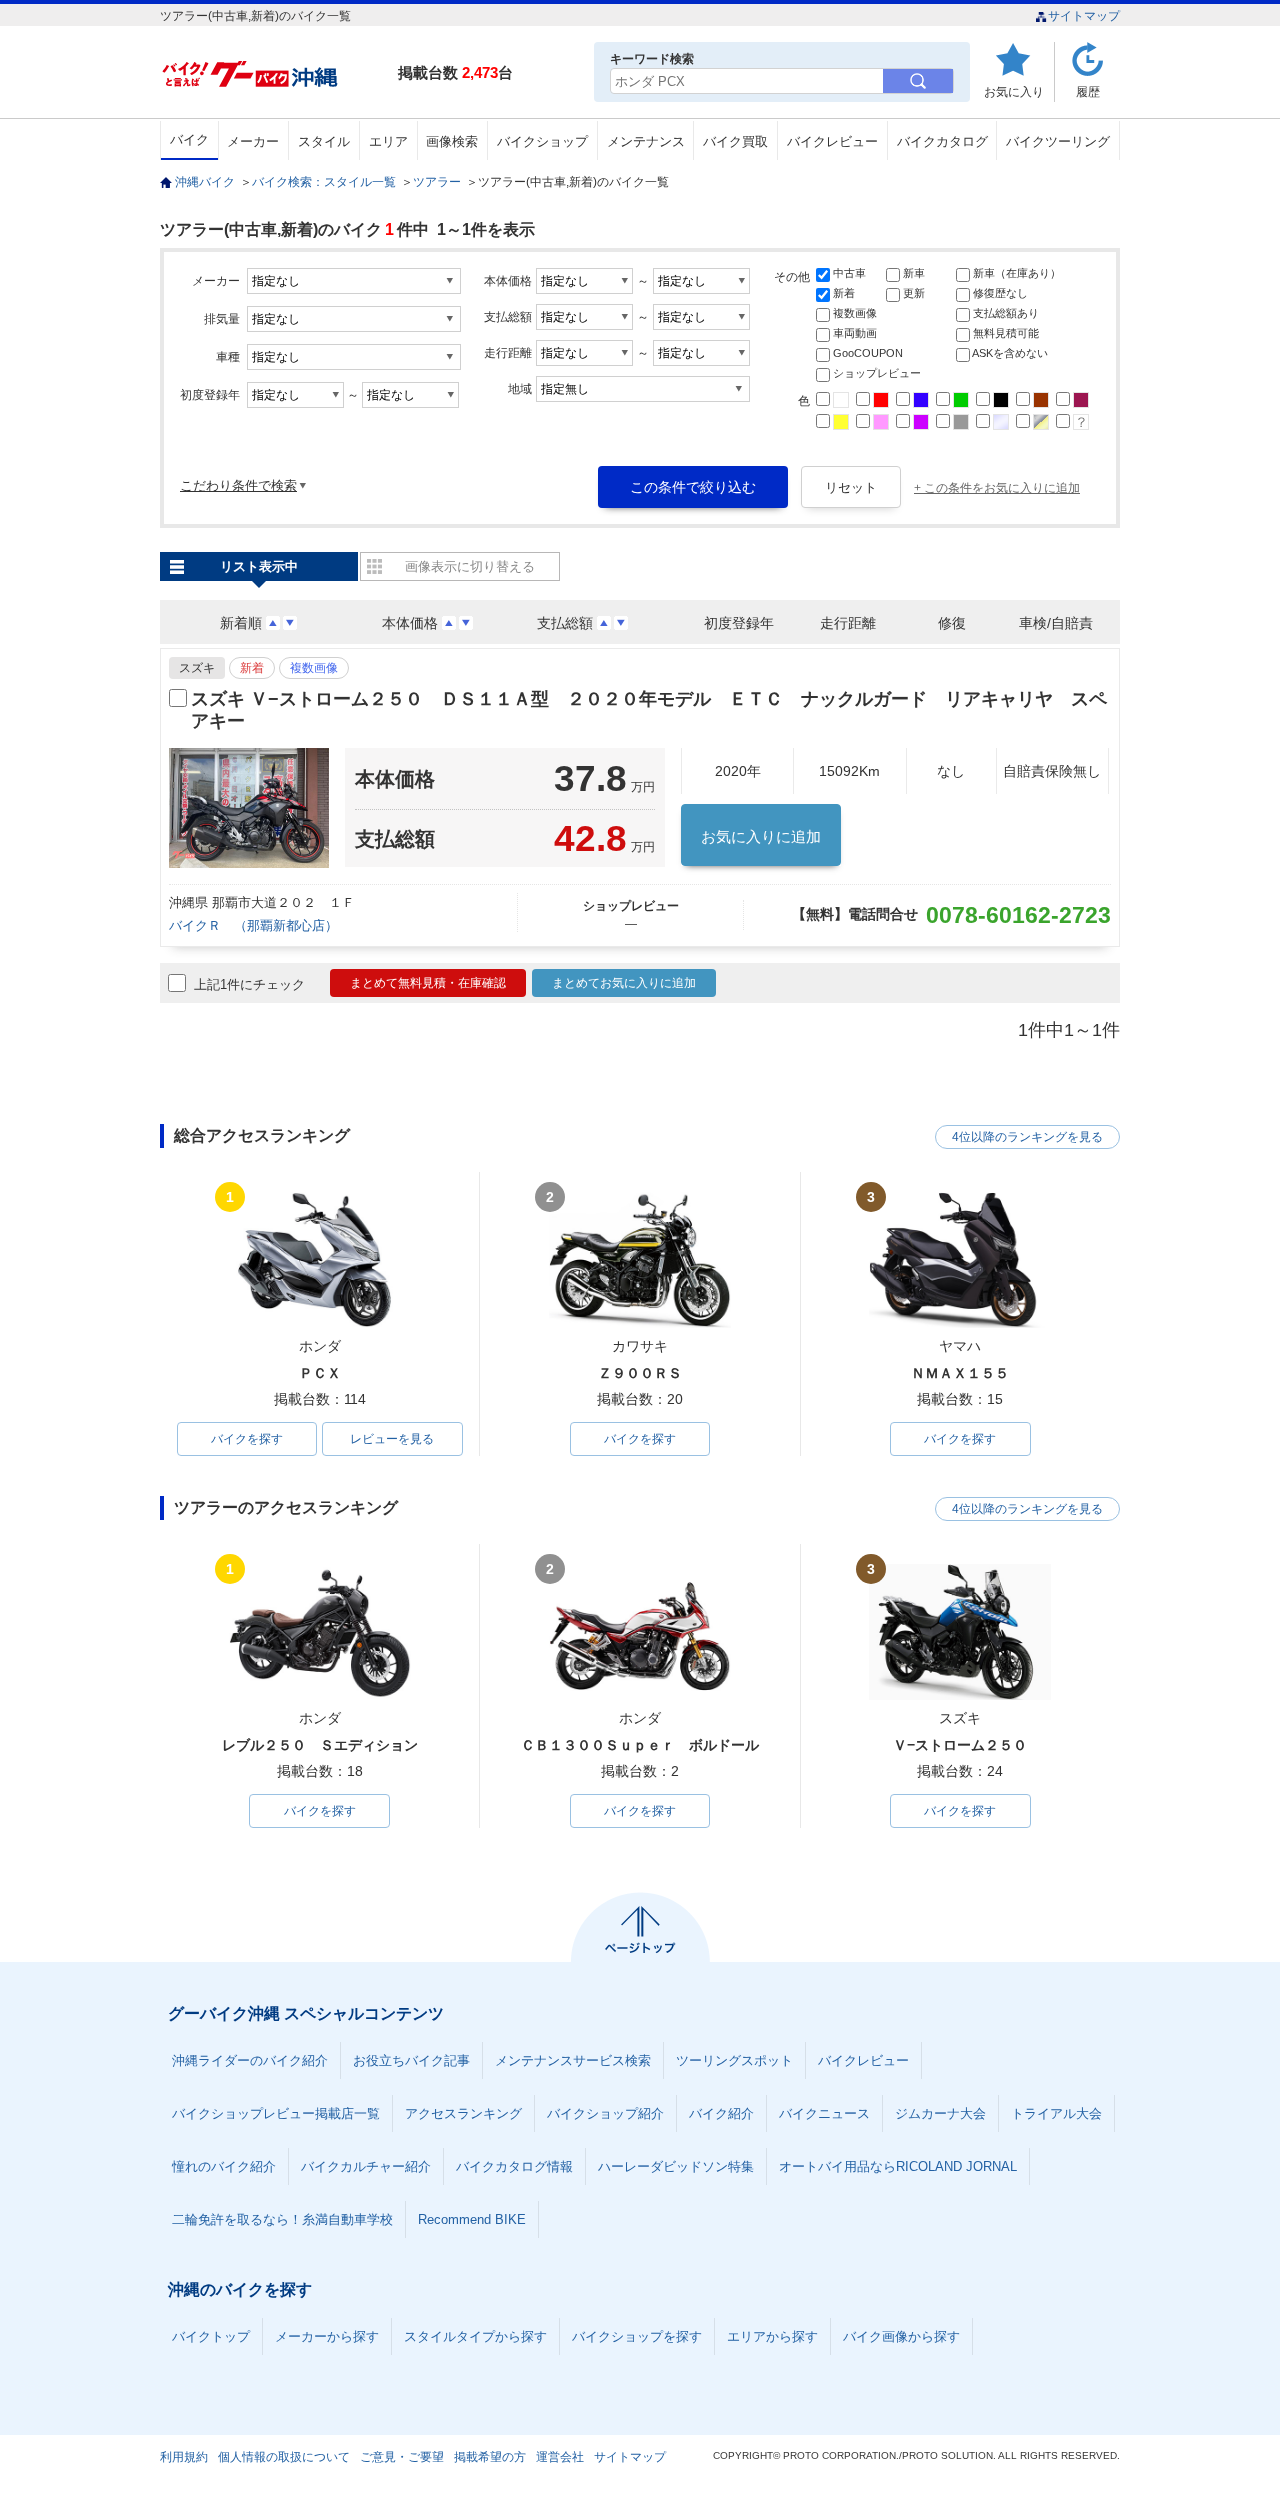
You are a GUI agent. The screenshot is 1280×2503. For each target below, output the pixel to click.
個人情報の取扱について (284, 2457)
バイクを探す (247, 1439)
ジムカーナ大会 (940, 2113)
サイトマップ (1084, 16)
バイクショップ (542, 141)
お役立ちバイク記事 (411, 2060)
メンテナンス (646, 141)
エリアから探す (772, 2336)
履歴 (1088, 91)
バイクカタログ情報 (514, 2166)
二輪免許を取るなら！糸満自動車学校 (282, 2219)
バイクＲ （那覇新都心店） (260, 925)
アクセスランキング (463, 2113)
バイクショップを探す (637, 2336)
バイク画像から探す (901, 2336)
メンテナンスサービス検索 (573, 2060)
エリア (388, 141)
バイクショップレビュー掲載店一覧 (276, 2113)
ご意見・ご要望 (402, 2457)
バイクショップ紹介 (605, 2113)
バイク (189, 139)
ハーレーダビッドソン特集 (676, 2166)
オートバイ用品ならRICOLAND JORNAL (898, 2166)
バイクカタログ (942, 141)
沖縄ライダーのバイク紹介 (250, 2060)
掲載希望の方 (490, 2457)
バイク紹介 (721, 2113)
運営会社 (560, 2457)
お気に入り (1014, 91)
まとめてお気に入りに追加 (624, 983)
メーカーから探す (327, 2336)
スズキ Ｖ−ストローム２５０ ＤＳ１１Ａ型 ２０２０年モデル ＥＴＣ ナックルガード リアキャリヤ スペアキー (649, 710)
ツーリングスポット (734, 2060)
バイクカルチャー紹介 (366, 2166)
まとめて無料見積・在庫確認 (428, 983)
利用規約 (184, 2457)
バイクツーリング (1058, 141)
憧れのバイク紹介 (224, 2166)
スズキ (197, 668)
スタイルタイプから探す (475, 2336)
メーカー (253, 141)
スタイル (324, 141)
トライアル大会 (1056, 2113)
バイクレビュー (832, 141)
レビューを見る (392, 1439)
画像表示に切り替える (470, 566)
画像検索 (452, 141)
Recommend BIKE (472, 2219)
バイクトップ (211, 2336)
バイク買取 (735, 141)
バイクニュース (824, 2113)
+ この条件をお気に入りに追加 (997, 488)
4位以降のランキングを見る (1027, 1137)
